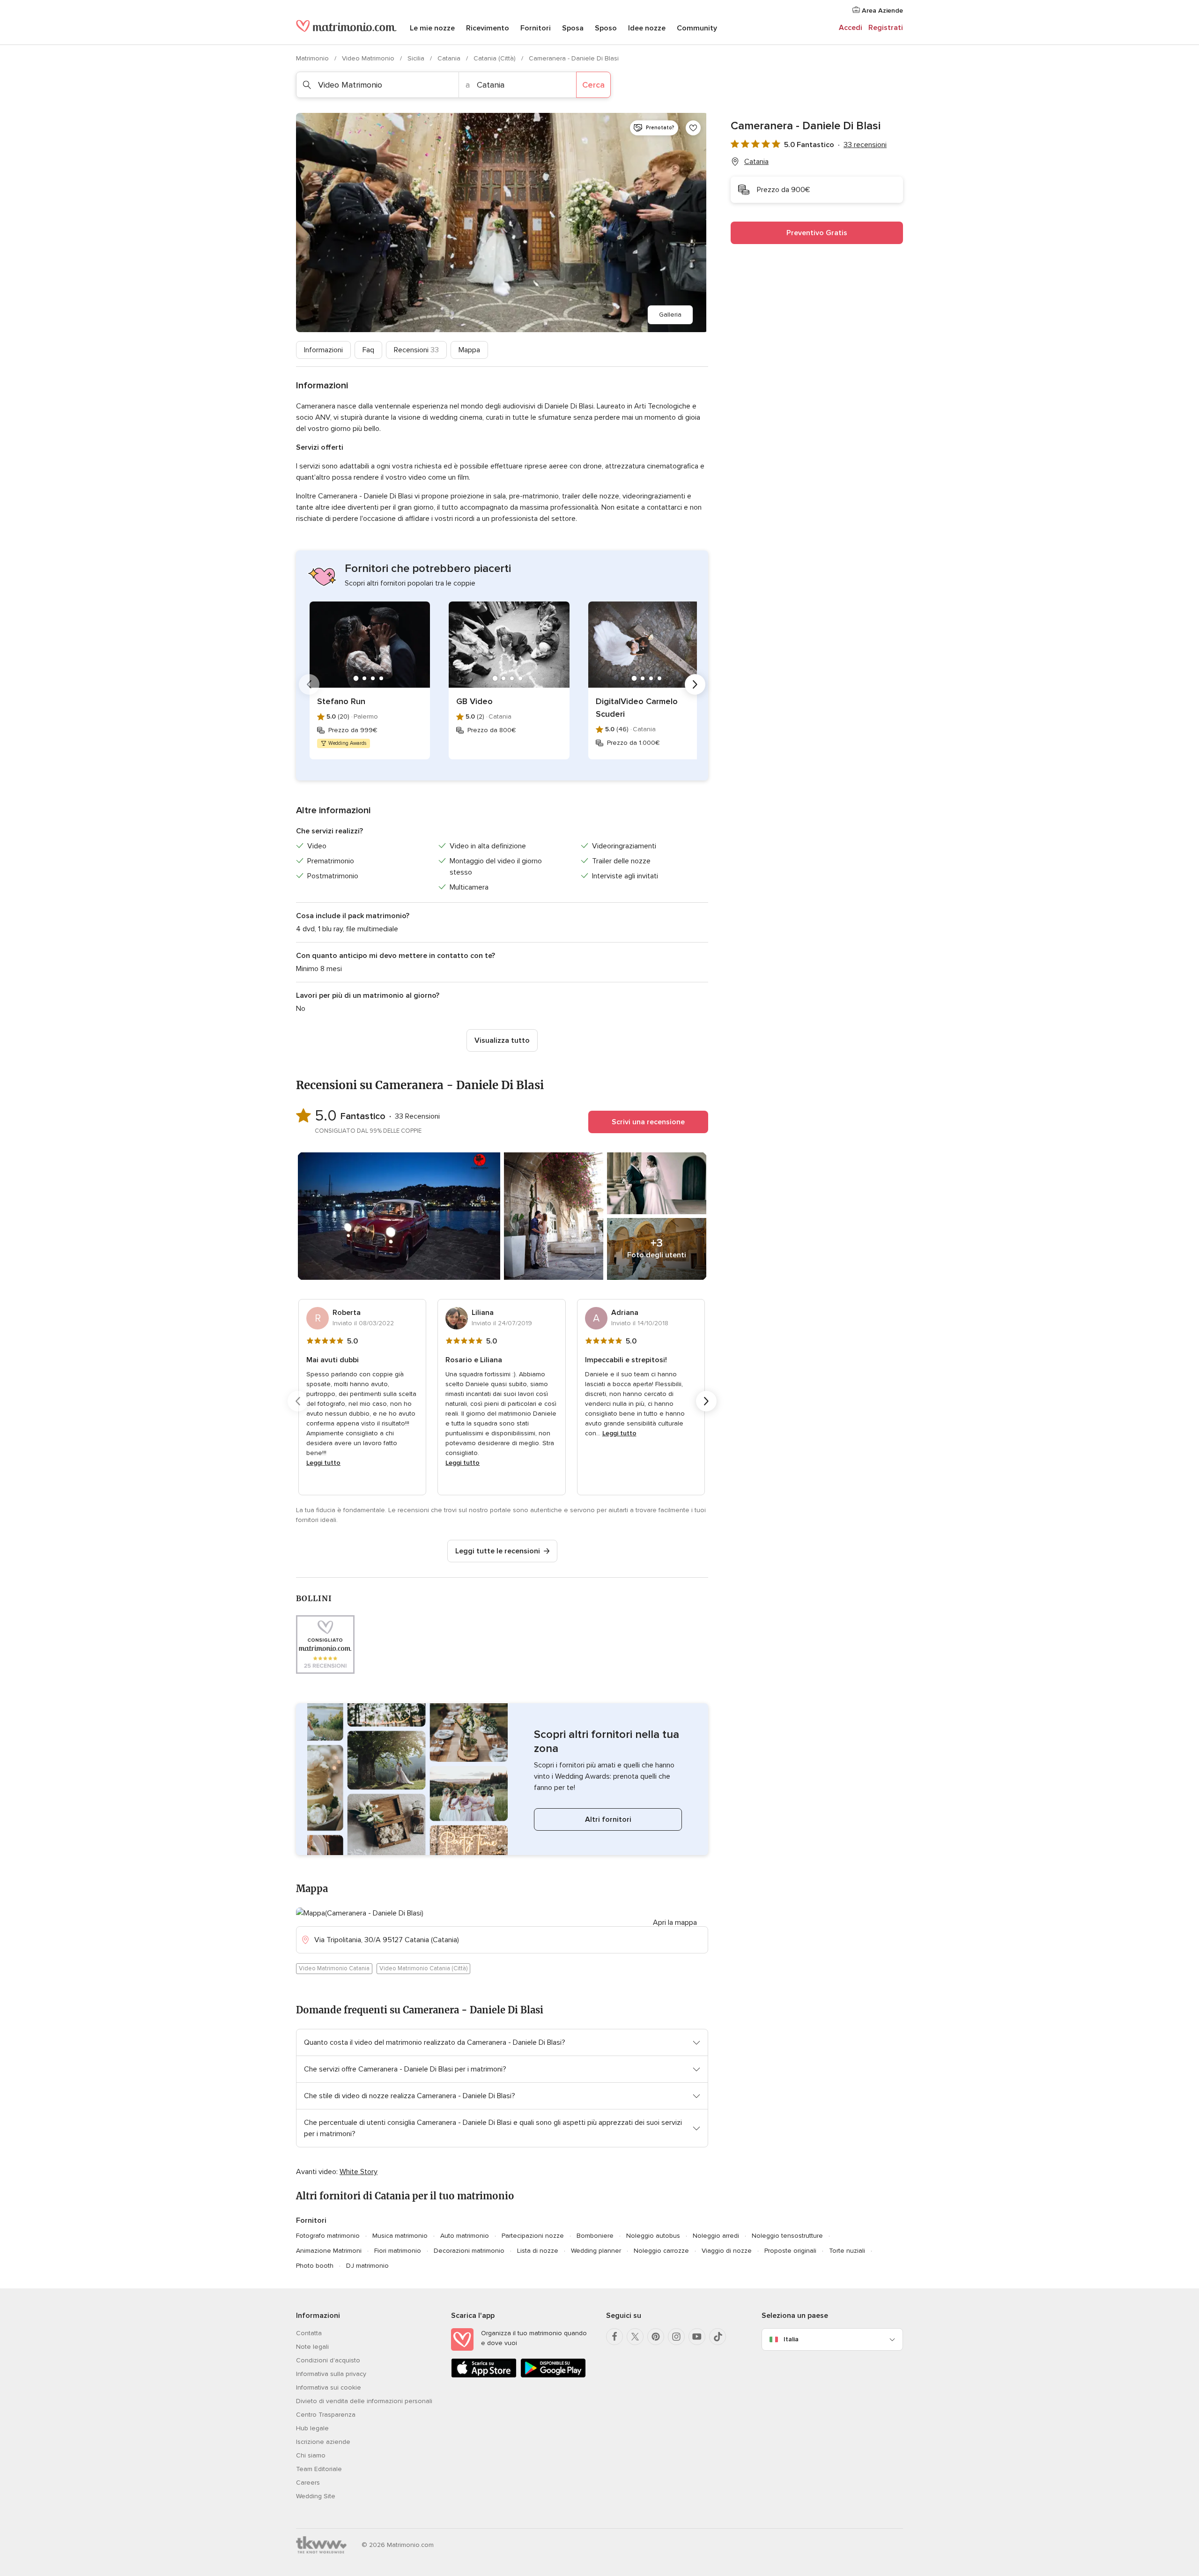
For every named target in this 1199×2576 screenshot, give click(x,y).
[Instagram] (676, 2337)
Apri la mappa (675, 1923)
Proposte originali (790, 2251)
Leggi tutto (323, 1463)
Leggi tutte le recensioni (498, 1551)
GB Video (474, 701)
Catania (450, 58)
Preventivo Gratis (817, 233)
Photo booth (315, 2266)
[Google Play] (553, 2376)
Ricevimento (488, 28)
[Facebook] (614, 2337)
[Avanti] (695, 684)
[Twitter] (635, 2337)
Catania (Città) (496, 58)
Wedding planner (596, 2251)
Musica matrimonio (400, 2236)
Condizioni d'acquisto (328, 2360)
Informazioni (323, 350)
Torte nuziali (847, 2251)
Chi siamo (311, 2455)
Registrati (886, 28)
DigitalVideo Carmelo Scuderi (637, 708)
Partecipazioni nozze (533, 2236)
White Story (359, 2172)
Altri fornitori (608, 1819)
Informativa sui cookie (329, 2387)
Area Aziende (881, 11)
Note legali (312, 2347)
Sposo (606, 28)
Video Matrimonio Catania (334, 1968)
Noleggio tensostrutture (787, 2236)
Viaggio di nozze (727, 2251)
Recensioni (416, 350)
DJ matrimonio (367, 2266)
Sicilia (417, 58)
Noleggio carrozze (661, 2251)
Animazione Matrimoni (329, 2251)
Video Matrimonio (369, 58)
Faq (368, 350)
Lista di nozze (538, 2251)
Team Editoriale (319, 2469)
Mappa (469, 350)
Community (697, 28)
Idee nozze (647, 28)
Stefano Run (341, 701)
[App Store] (484, 2376)
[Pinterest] (656, 2337)
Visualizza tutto (502, 1040)
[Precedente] (309, 684)
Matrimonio (313, 58)
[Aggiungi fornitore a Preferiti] (693, 128)
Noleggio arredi (716, 2236)
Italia (791, 2339)
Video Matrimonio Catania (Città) (423, 1968)
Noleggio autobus (653, 2236)
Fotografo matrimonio (328, 2236)
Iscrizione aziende (323, 2442)
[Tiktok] (718, 2337)
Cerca (593, 85)
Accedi (851, 28)
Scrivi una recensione (648, 1122)
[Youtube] (697, 2337)
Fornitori (536, 28)
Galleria (670, 315)
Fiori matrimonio (398, 2251)
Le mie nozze (432, 28)
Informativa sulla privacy (331, 2374)
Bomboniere (595, 2236)
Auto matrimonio (465, 2236)
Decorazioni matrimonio (469, 2251)
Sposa (573, 28)
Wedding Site (316, 2496)
